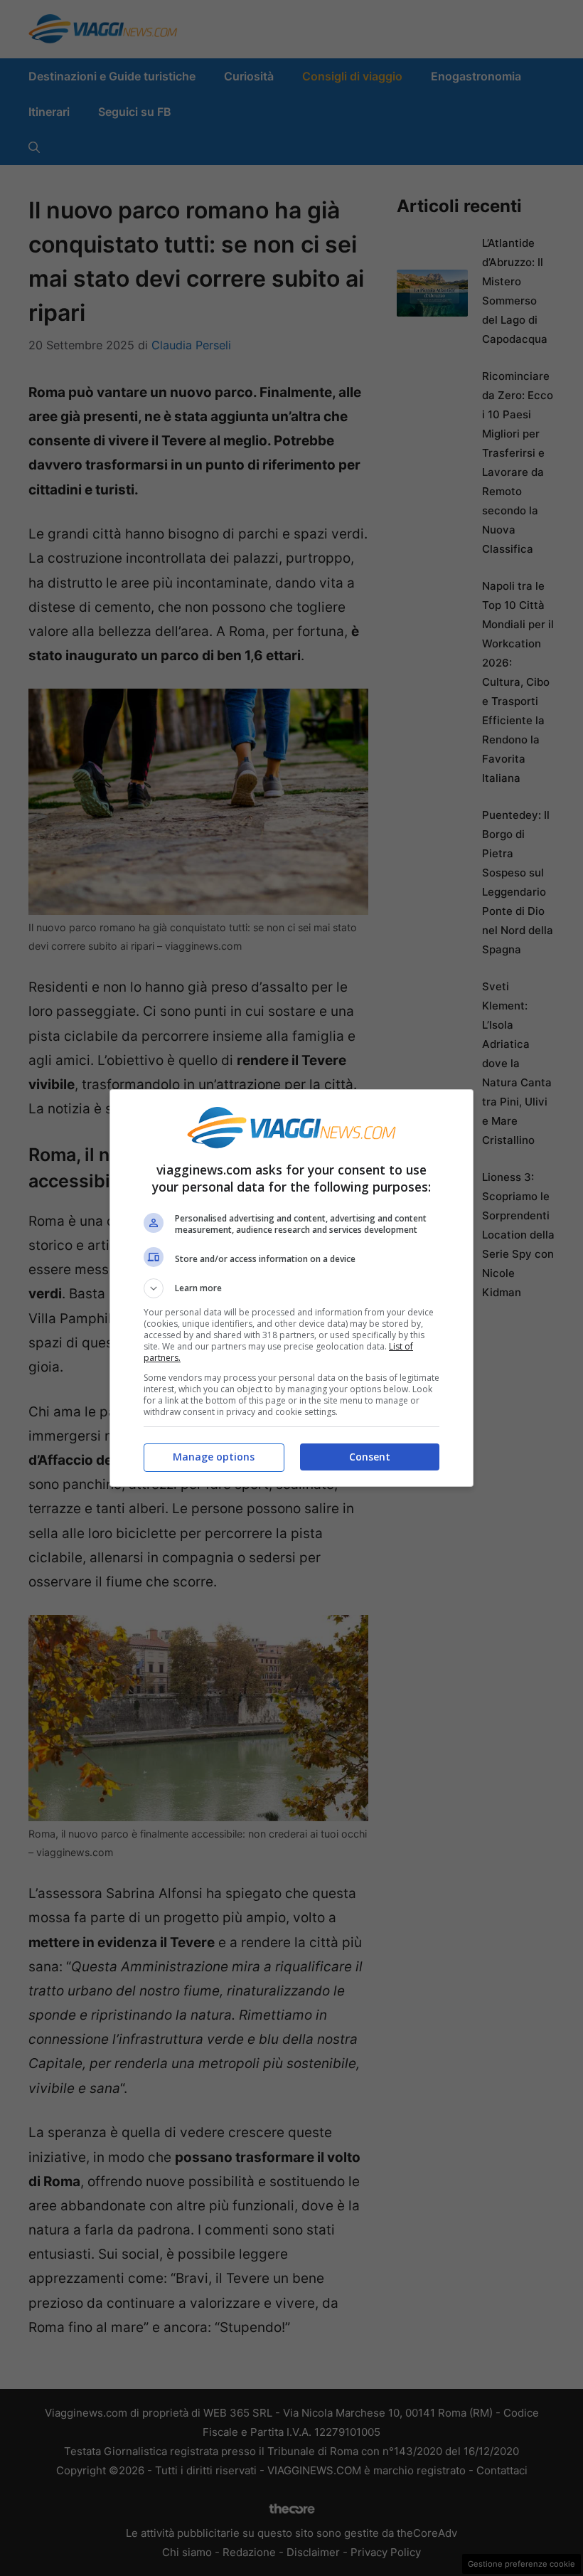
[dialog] (291, 1288)
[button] (291, 1288)
